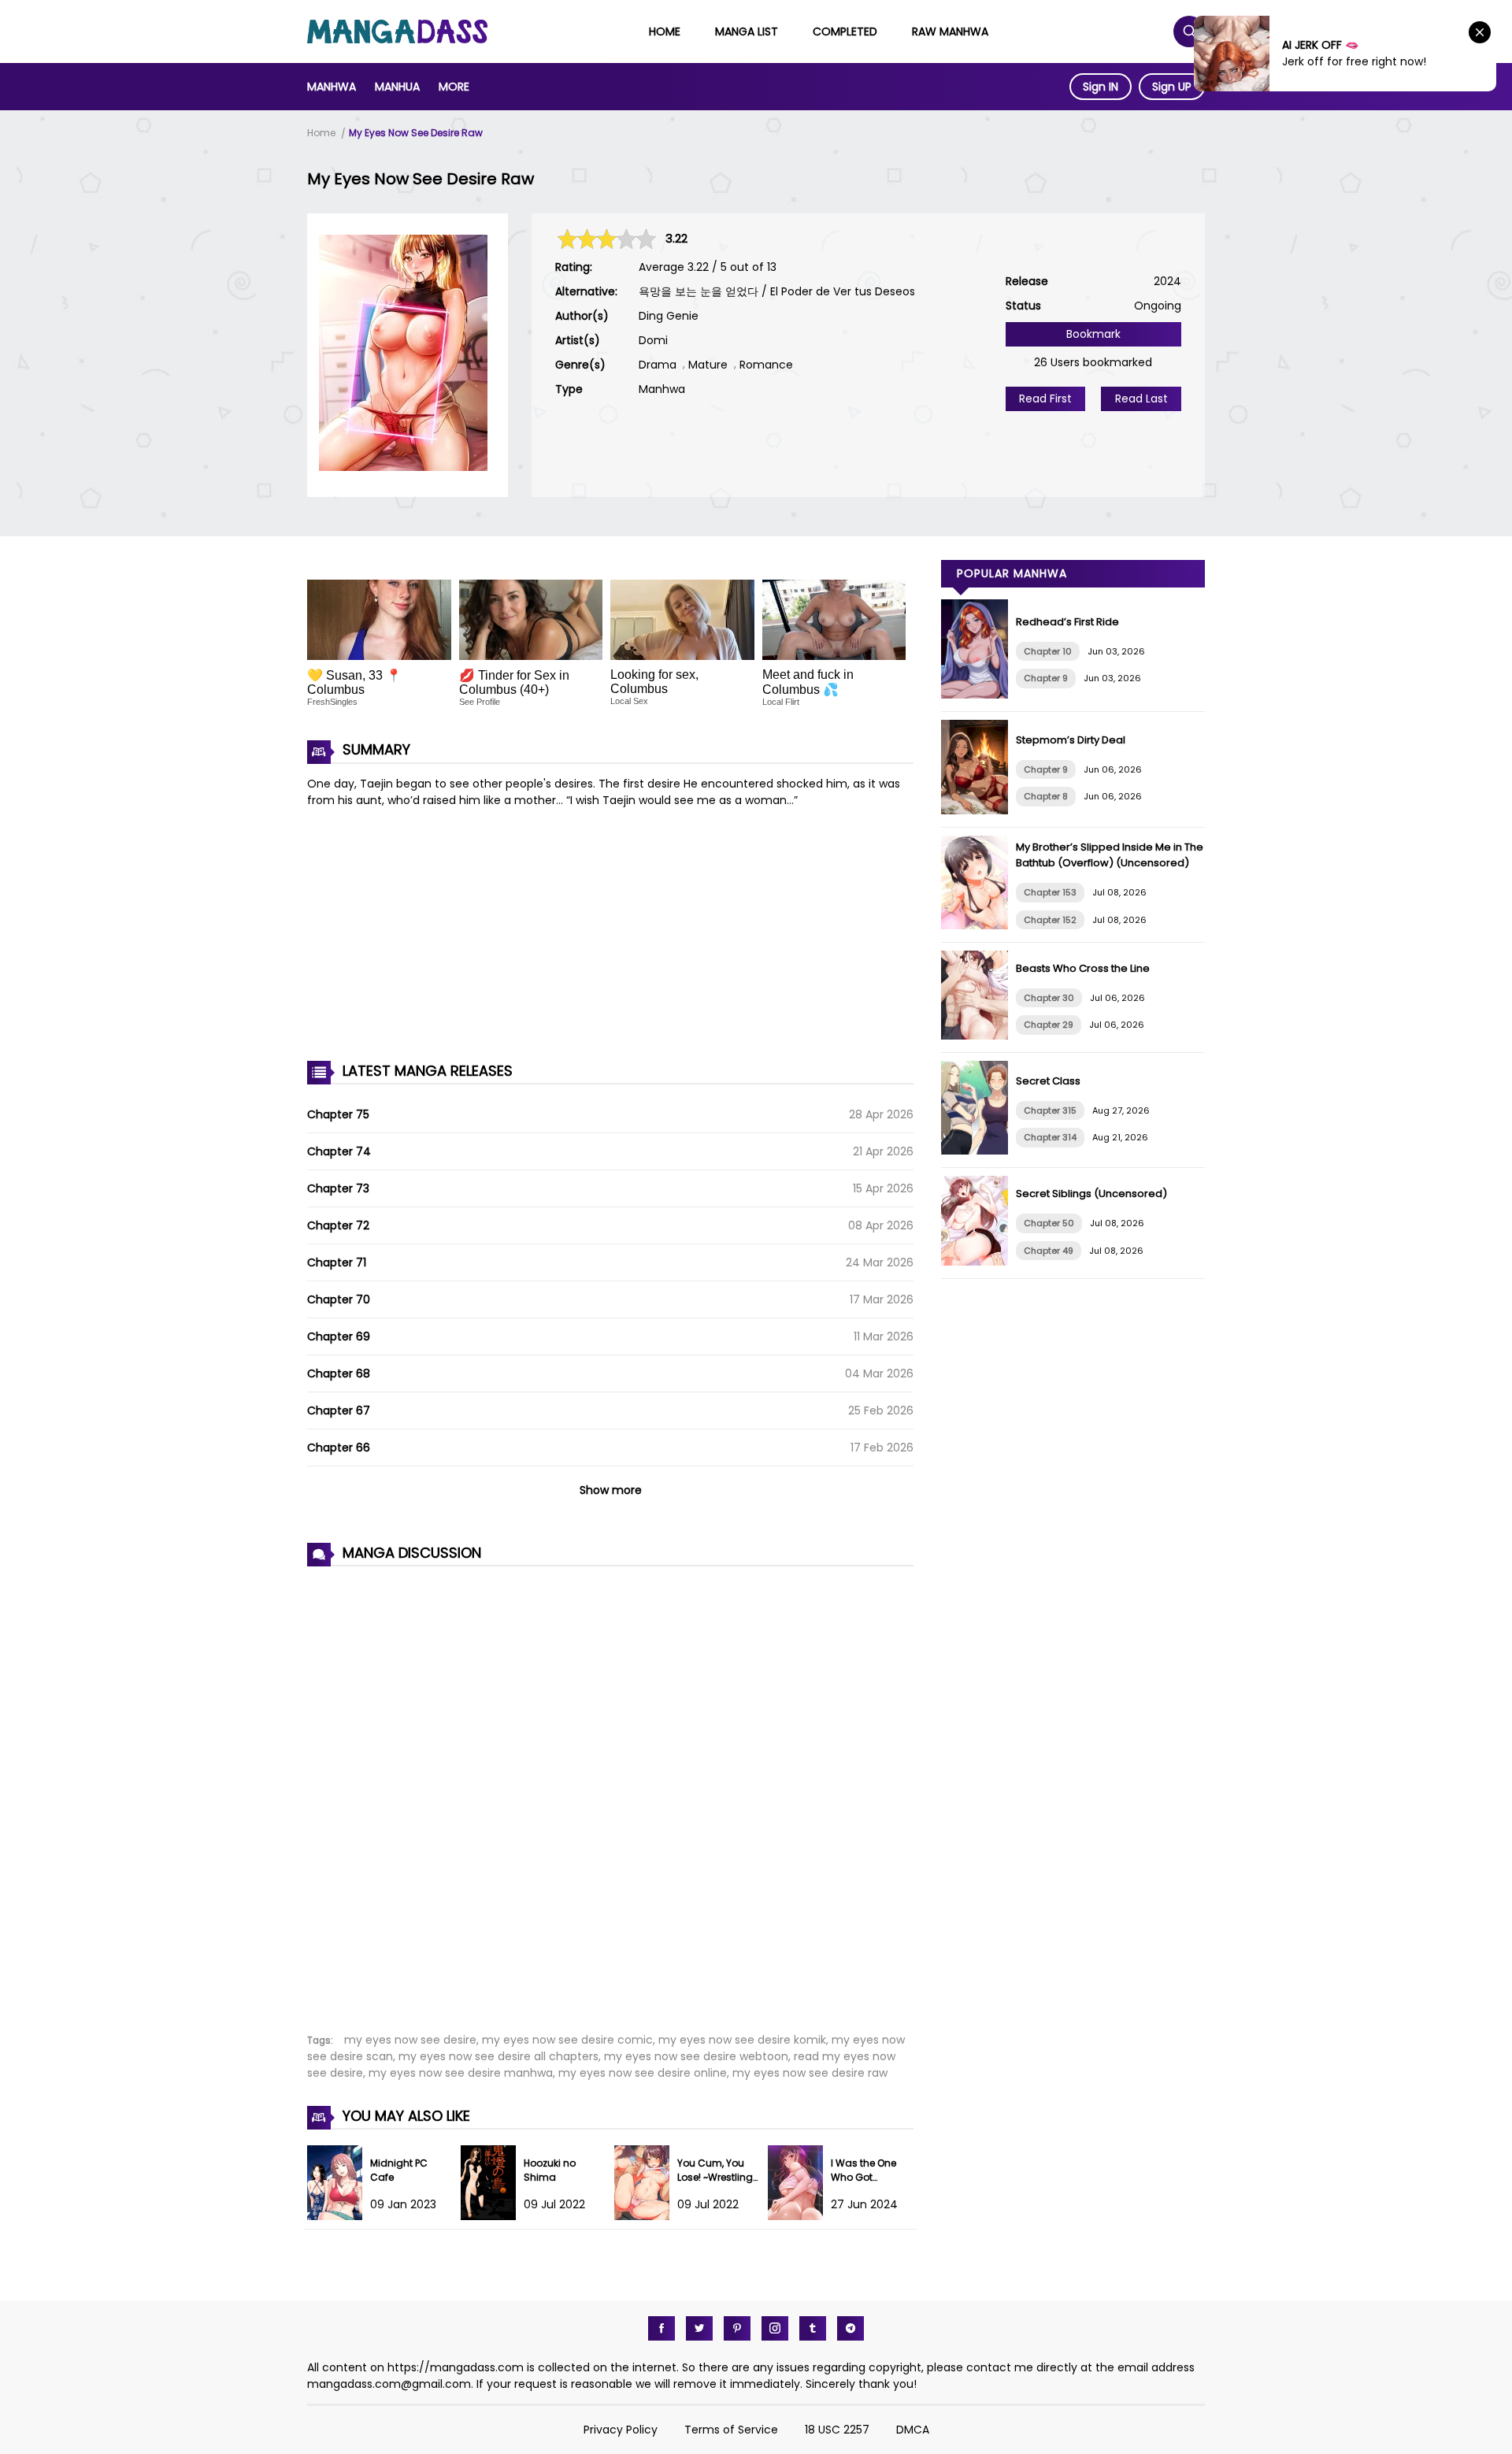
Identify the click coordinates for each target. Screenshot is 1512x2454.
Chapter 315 (1050, 1110)
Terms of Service (731, 2430)
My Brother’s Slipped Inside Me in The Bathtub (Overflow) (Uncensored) (1110, 855)
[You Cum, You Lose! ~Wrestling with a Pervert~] (646, 2216)
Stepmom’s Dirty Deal (1071, 740)
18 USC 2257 (837, 2430)
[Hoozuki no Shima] (492, 2216)
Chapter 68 (339, 1373)
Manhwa (332, 87)
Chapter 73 (338, 1188)
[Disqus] (610, 1791)
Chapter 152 (1050, 920)
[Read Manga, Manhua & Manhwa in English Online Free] (397, 39)
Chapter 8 (1046, 796)
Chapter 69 (339, 1336)
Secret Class (1048, 1081)
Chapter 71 (337, 1262)
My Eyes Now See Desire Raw (416, 133)
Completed (845, 32)
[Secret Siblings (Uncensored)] (978, 1262)
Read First (1045, 398)
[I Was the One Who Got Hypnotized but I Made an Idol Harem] (799, 2216)
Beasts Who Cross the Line (1083, 968)
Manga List (747, 32)
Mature (708, 365)
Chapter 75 (338, 1114)
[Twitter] (699, 2328)
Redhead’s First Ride (1067, 622)
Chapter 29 (1049, 1025)
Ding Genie (669, 316)
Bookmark (1093, 334)
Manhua (397, 87)
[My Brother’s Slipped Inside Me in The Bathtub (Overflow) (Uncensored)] (978, 925)
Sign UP (1172, 87)
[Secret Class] (978, 1151)
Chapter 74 (339, 1151)
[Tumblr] (813, 2328)
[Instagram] (775, 2328)
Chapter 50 (1049, 1223)
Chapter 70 (339, 1299)
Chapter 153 (1050, 892)
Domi (653, 340)
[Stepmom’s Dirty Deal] (978, 810)
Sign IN (1101, 87)
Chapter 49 (1049, 1251)
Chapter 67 (339, 1410)
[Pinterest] (737, 2328)
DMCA (913, 2430)
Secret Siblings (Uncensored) (1091, 1194)
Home (665, 32)
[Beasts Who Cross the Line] (978, 1036)
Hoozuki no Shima (550, 2170)
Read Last (1141, 398)
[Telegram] (850, 2328)
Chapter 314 (1050, 1137)
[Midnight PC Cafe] (339, 2216)
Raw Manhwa (950, 32)
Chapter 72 (338, 1225)
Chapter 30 (1049, 998)
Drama (658, 365)
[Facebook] (661, 2328)
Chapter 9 (1046, 678)
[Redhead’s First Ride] (978, 695)
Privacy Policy (621, 2430)
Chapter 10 (1048, 651)
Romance (766, 365)
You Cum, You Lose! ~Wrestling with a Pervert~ (715, 2177)
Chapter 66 (339, 1448)
